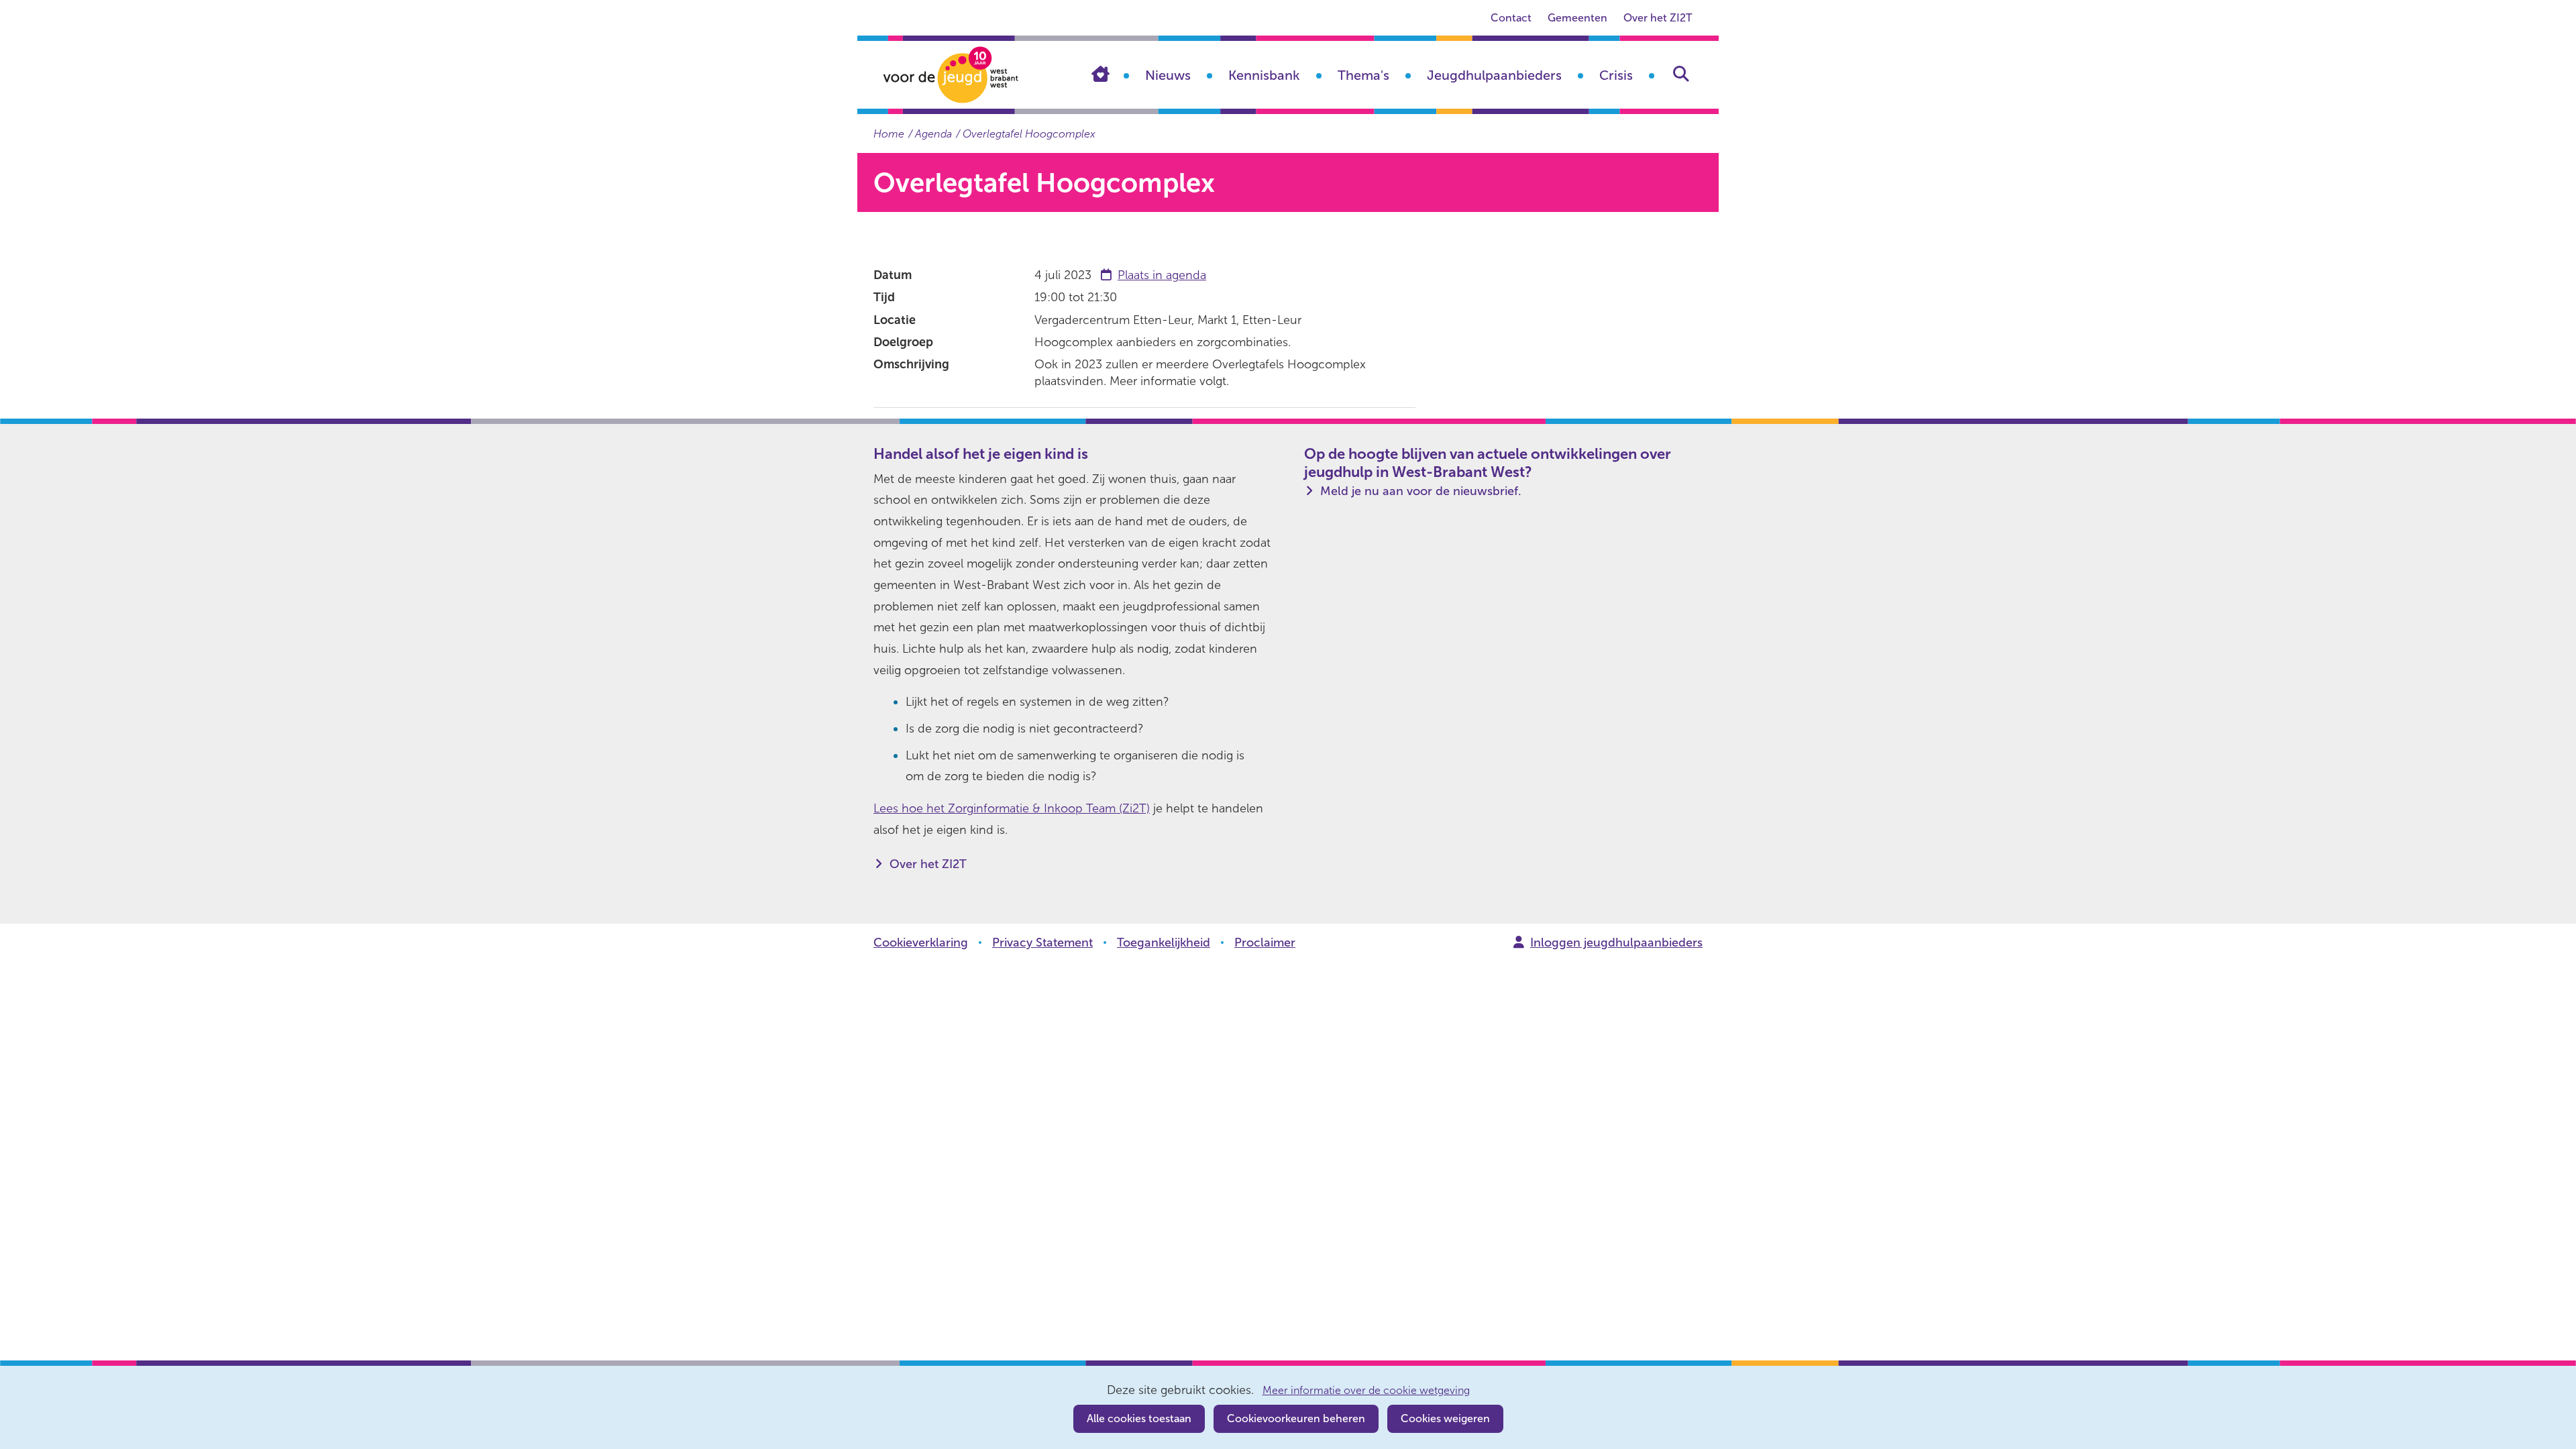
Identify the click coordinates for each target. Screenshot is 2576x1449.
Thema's (1363, 75)
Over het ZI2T (1658, 18)
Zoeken (1681, 74)
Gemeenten (1577, 18)
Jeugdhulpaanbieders (1494, 75)
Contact (1511, 18)
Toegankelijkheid (1164, 943)
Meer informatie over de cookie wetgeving (1366, 1391)
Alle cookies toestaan (1139, 1418)
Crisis (1616, 75)
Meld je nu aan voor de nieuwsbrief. (1421, 491)
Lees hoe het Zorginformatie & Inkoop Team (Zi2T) (1012, 808)
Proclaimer (1265, 943)
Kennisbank (1264, 75)
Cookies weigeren (1445, 1418)
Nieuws (1168, 75)
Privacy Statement (1042, 943)
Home (1110, 74)
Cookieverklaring (921, 943)
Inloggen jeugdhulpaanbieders (1616, 943)
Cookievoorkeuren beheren (1296, 1418)
